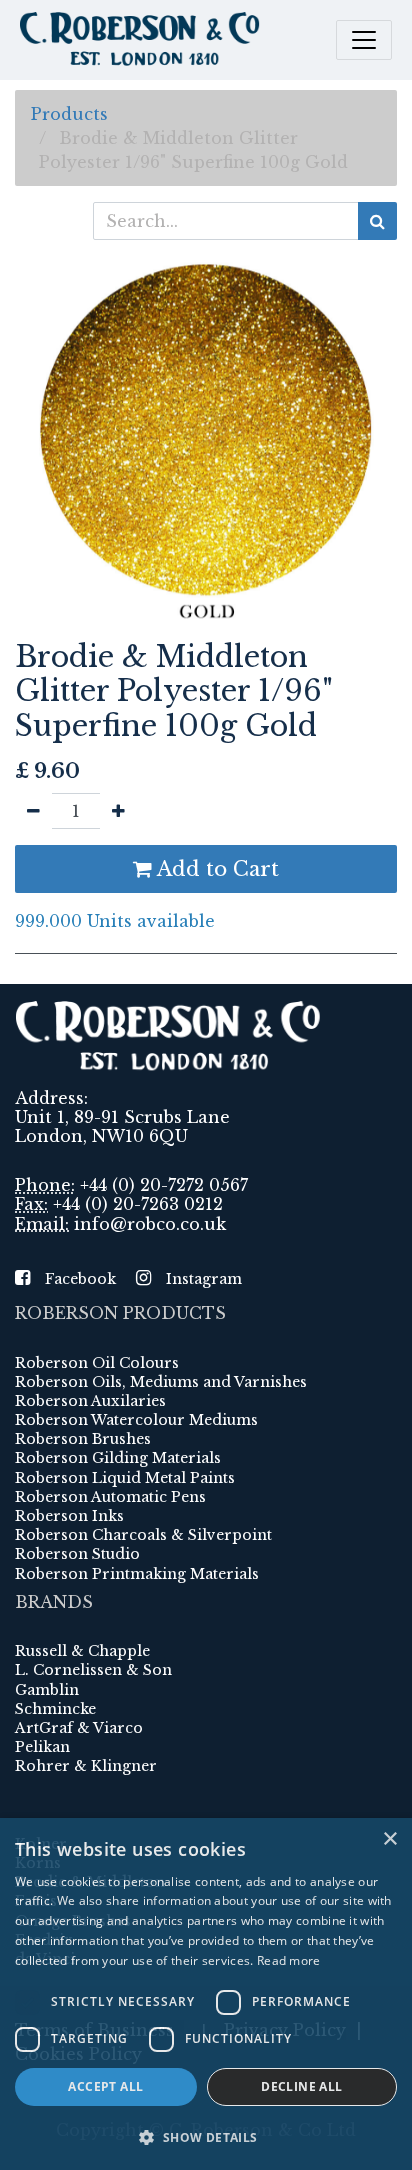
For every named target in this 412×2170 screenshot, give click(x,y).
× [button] (389, 1839)
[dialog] (206, 1994)
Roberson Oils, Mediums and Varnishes (161, 1382)
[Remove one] (33, 811)
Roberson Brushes (83, 1439)
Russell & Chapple (82, 1651)
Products (69, 114)
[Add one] (118, 811)
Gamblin (47, 1690)
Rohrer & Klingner (86, 1766)
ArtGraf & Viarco (79, 1728)
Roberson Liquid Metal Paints (125, 1478)
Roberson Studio (77, 1554)
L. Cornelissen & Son (93, 1670)
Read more (289, 1960)
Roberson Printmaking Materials (137, 1574)
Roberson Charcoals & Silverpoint (143, 1535)
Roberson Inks (69, 1516)
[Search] (377, 221)
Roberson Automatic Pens (110, 1497)
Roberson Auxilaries (90, 1401)
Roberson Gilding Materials (118, 1458)
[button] (206, 2137)
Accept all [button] (105, 2086)
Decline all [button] (301, 2086)
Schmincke (55, 1709)
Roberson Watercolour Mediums (136, 1420)
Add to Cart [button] (215, 869)
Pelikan (42, 1747)
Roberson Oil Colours (97, 1363)
